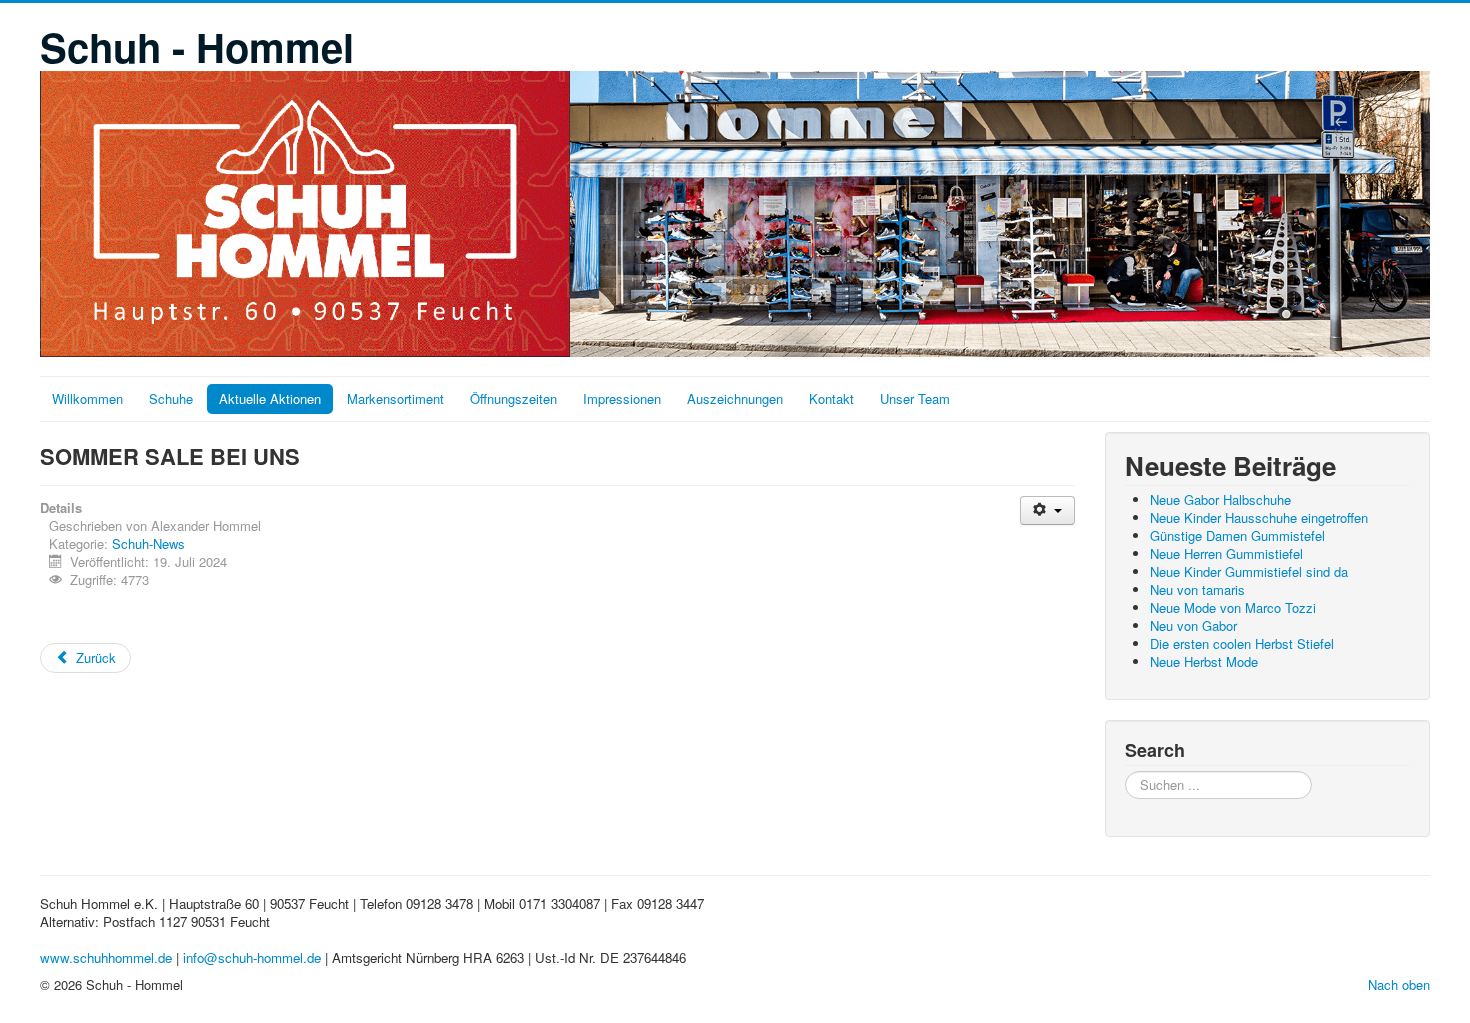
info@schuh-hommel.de (252, 957)
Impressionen (622, 398)
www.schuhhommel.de (106, 957)
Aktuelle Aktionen (270, 398)
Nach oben (1399, 984)
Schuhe (171, 398)
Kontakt (831, 398)
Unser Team (915, 398)
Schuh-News (148, 543)
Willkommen (87, 398)
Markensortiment (395, 398)
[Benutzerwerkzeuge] (1047, 510)
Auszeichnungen (735, 398)
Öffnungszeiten (513, 398)
